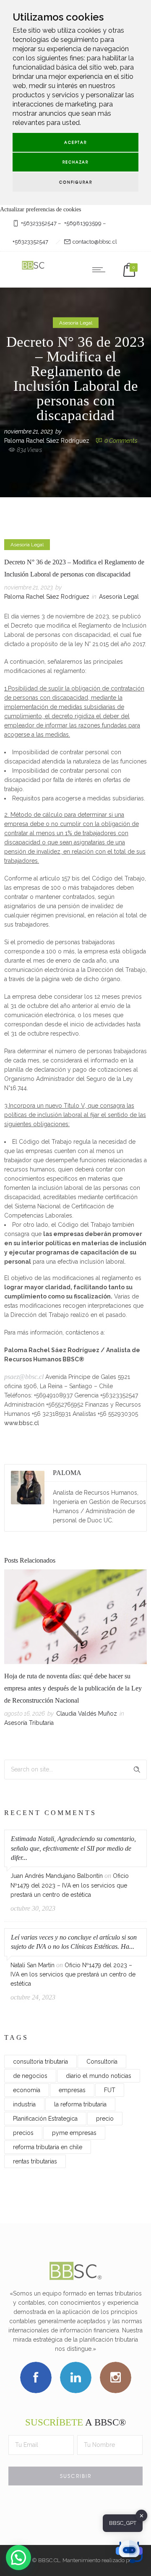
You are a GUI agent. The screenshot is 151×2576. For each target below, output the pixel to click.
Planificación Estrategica (45, 2119)
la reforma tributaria (80, 2104)
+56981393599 (83, 223)
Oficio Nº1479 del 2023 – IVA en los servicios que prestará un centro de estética (70, 1885)
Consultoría (102, 2062)
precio (105, 2119)
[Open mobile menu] (101, 270)
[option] (75, 1650)
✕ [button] (142, 2515)
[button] (18, 2558)
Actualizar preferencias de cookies (40, 209)
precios (23, 2133)
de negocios (30, 2076)
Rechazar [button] (75, 162)
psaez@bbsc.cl (24, 1377)
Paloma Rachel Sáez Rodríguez (47, 440)
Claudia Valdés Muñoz (87, 1714)
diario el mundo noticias (99, 2076)
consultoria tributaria (40, 2062)
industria (24, 2104)
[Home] (34, 269)
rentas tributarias (35, 2161)
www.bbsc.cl (22, 1423)
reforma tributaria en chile (48, 2147)
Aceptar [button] (75, 142)
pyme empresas (74, 2133)
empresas (72, 2090)
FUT (110, 2090)
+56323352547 (39, 223)
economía (27, 2090)
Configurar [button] (76, 182)
